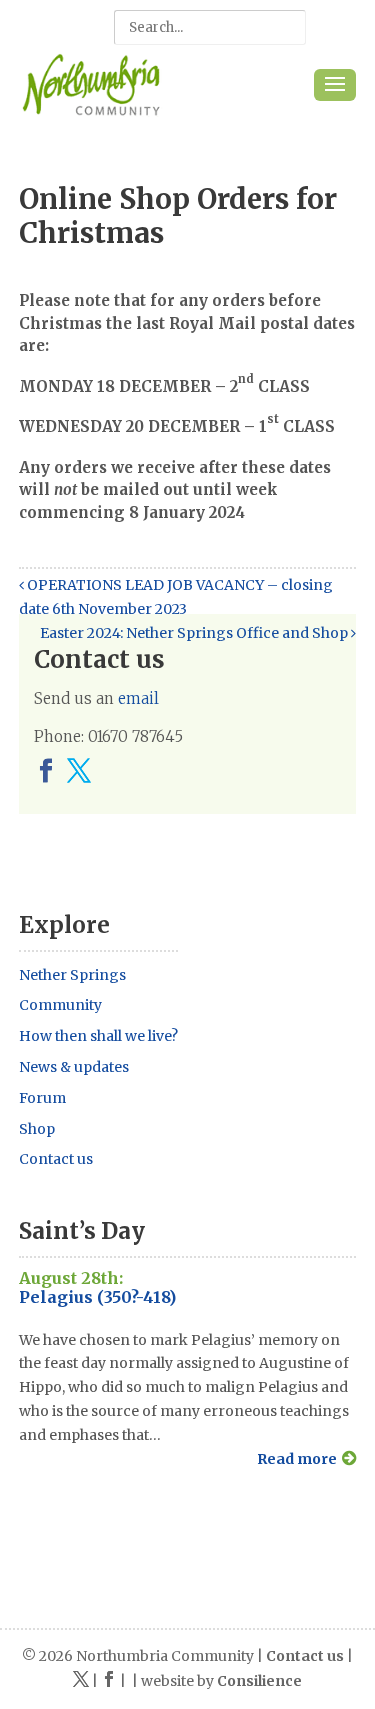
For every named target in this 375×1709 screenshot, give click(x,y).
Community (60, 1005)
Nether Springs (72, 975)
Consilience (259, 1681)
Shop (37, 1129)
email (138, 698)
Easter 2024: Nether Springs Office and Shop (195, 633)
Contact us (56, 1159)
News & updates (74, 1067)
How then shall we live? (98, 1036)
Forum (42, 1098)
